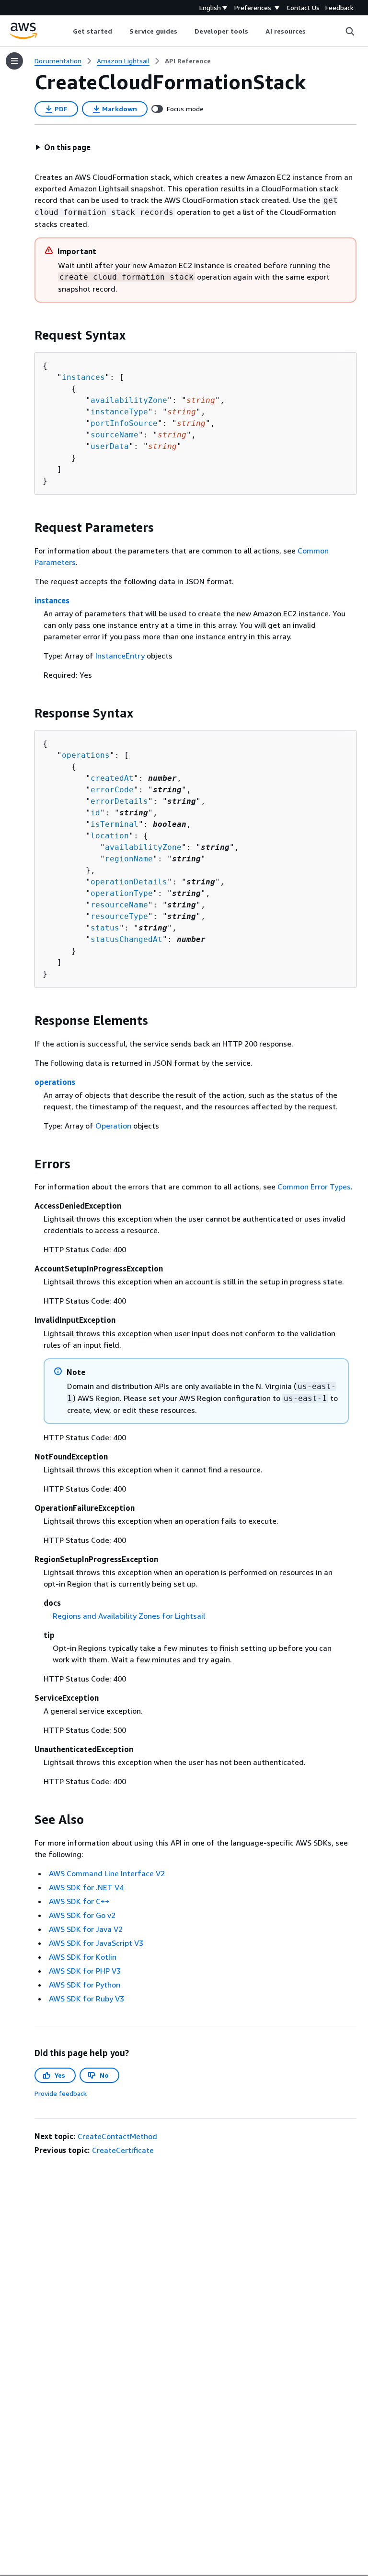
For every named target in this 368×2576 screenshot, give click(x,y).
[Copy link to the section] (27, 335)
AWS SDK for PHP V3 (85, 1971)
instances (83, 377)
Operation (113, 1126)
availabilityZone (129, 400)
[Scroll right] (313, 31)
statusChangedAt (126, 939)
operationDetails (129, 882)
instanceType (119, 412)
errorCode (112, 790)
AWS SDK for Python (85, 1985)
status (105, 928)
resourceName (119, 905)
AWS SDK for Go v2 (82, 1915)
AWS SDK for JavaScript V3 (96, 1943)
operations (86, 755)
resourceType (119, 916)
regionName (129, 859)
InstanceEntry (120, 656)
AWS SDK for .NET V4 (86, 1887)
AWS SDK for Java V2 (86, 1929)
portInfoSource (124, 423)
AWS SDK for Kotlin (83, 1957)
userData (110, 446)
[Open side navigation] (14, 61)
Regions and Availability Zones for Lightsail (129, 1616)
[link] (188, 61)
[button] (63, 147)
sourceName (115, 435)
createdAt (112, 778)
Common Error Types (314, 1187)
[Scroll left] (65, 31)
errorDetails (119, 801)
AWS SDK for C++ (79, 1901)
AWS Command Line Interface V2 (107, 1873)
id (95, 813)
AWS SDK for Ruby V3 (86, 1999)
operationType (122, 893)
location (110, 836)
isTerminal (115, 824)
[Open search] (350, 31)
